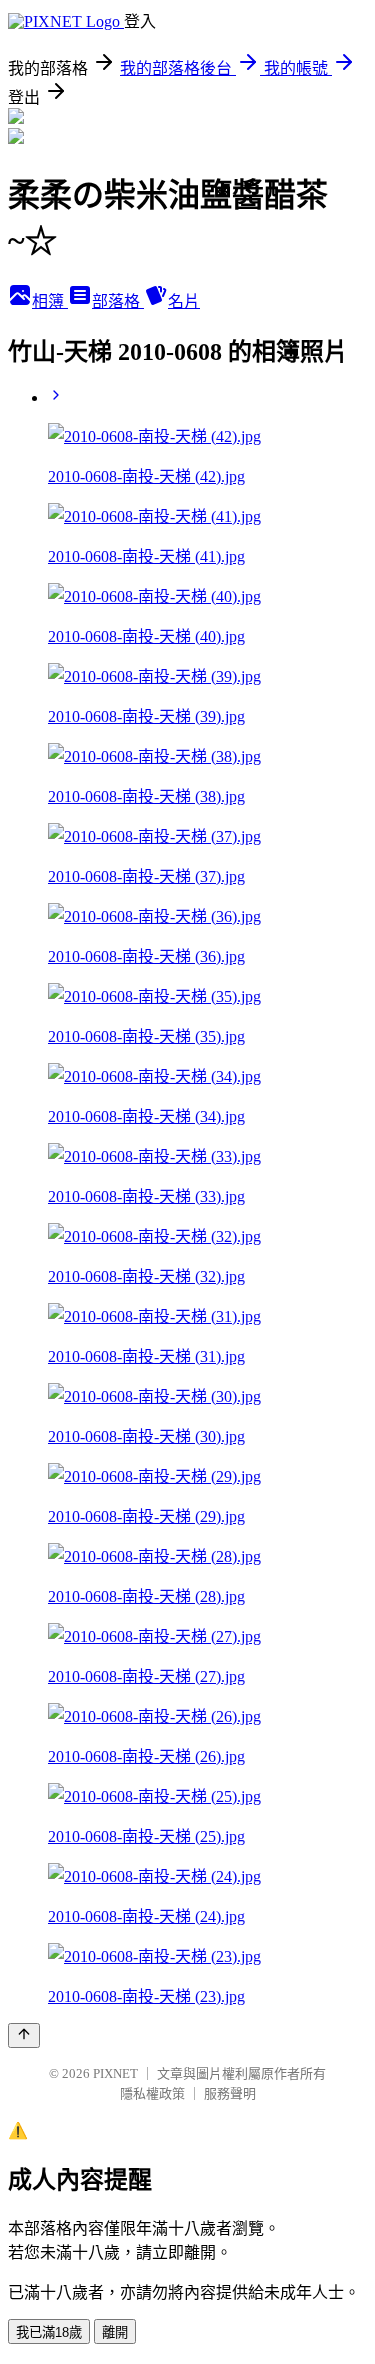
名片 (184, 301)
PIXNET (115, 2073)
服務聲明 (230, 2093)
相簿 (50, 301)
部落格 (118, 301)
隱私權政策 (152, 2093)
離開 (115, 2332)
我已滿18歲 (49, 2332)
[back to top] (24, 2035)
